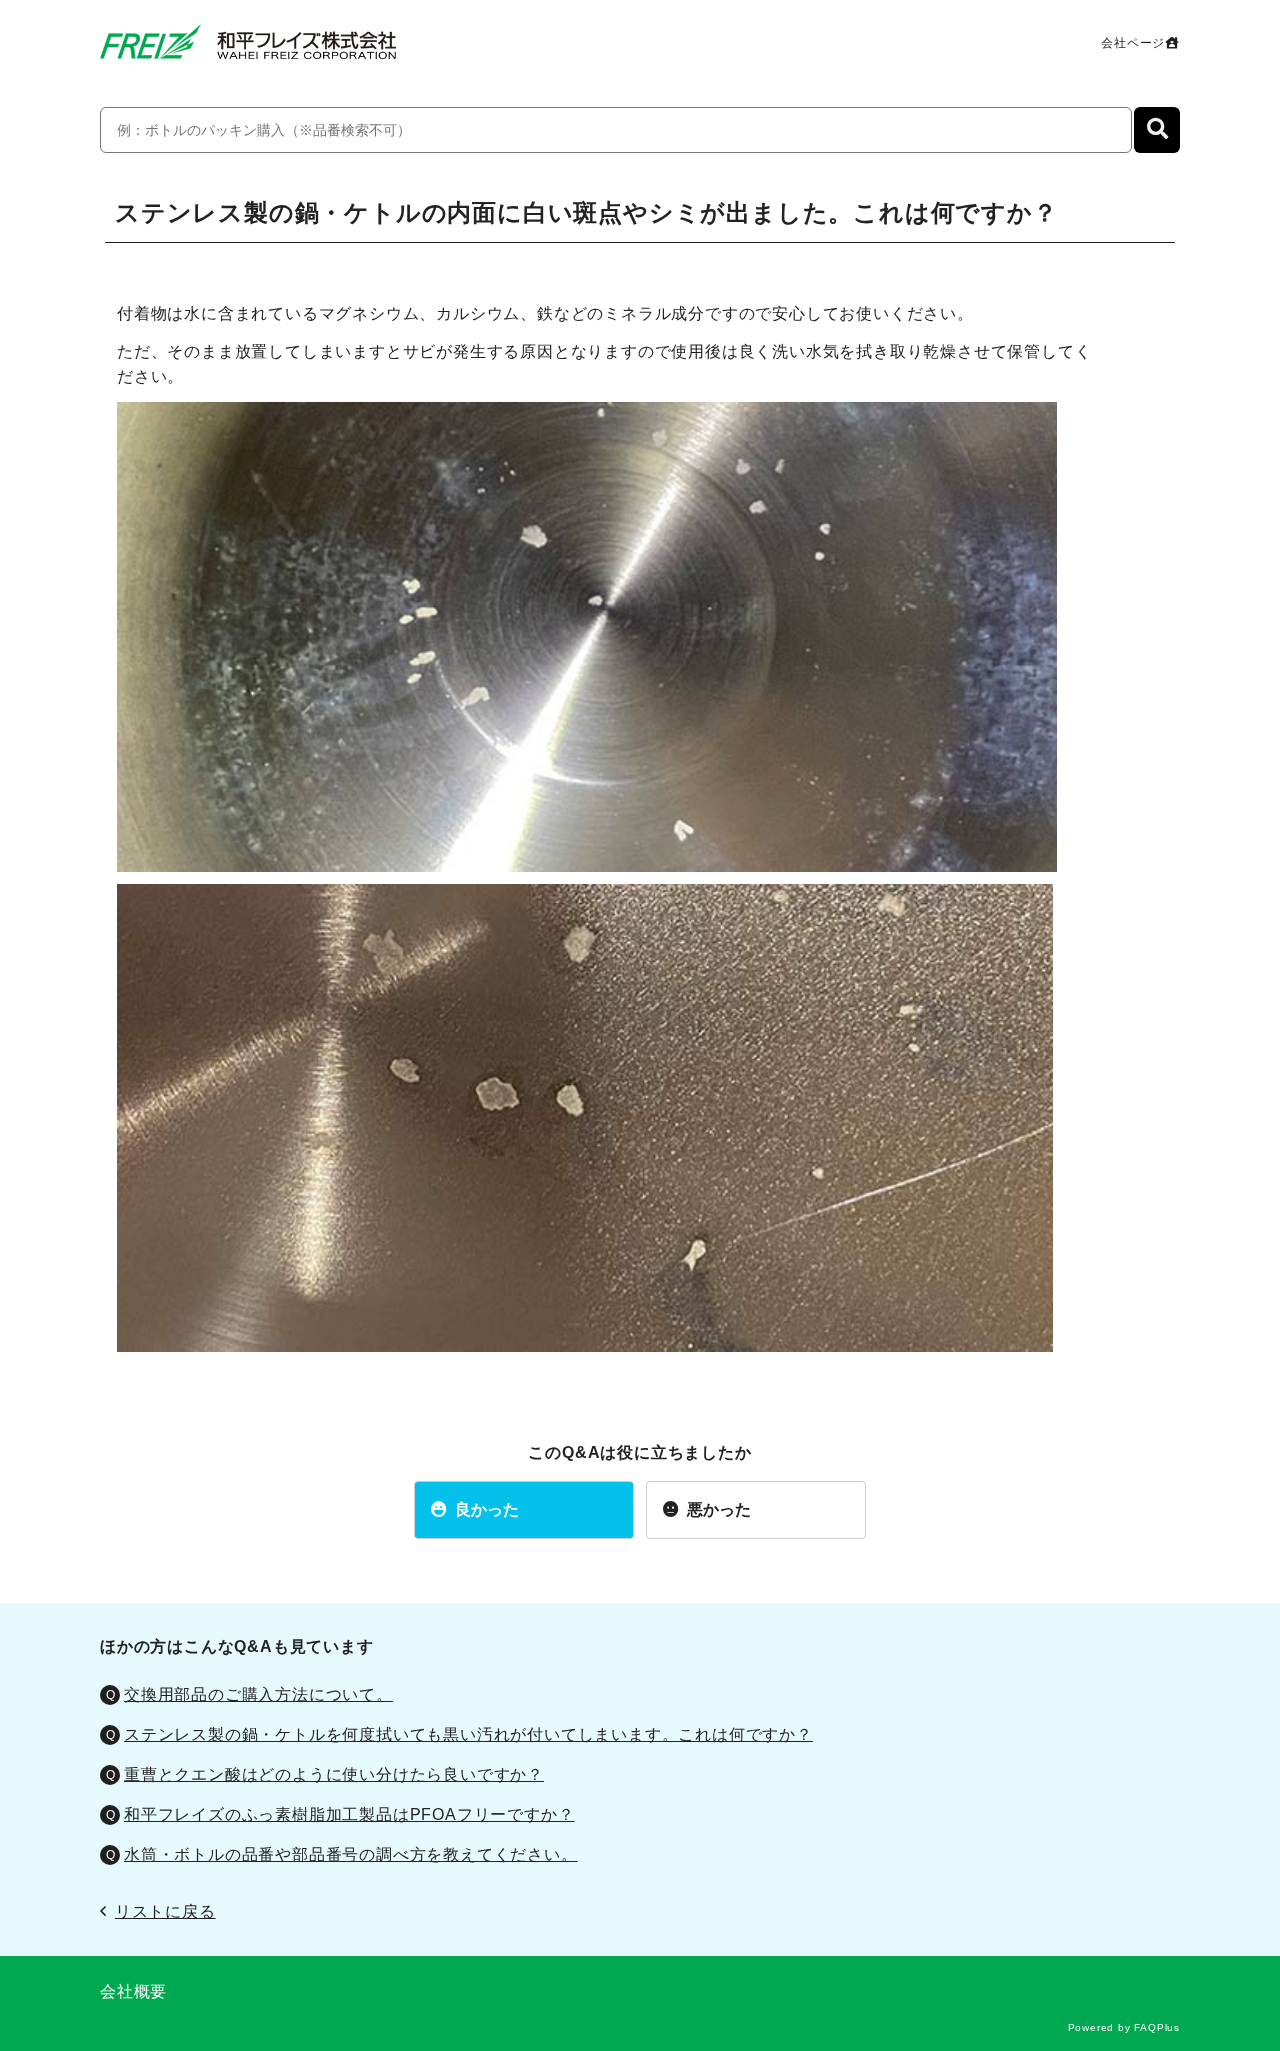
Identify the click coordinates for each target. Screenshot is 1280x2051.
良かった (487, 1509)
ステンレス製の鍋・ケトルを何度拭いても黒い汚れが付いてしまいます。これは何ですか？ (468, 1734)
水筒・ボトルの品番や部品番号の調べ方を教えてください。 (351, 1854)
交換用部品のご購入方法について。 (258, 1694)
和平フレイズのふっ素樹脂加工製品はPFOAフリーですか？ (349, 1814)
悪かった (719, 1509)
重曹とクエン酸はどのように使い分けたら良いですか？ (334, 1774)
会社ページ (1133, 43)
